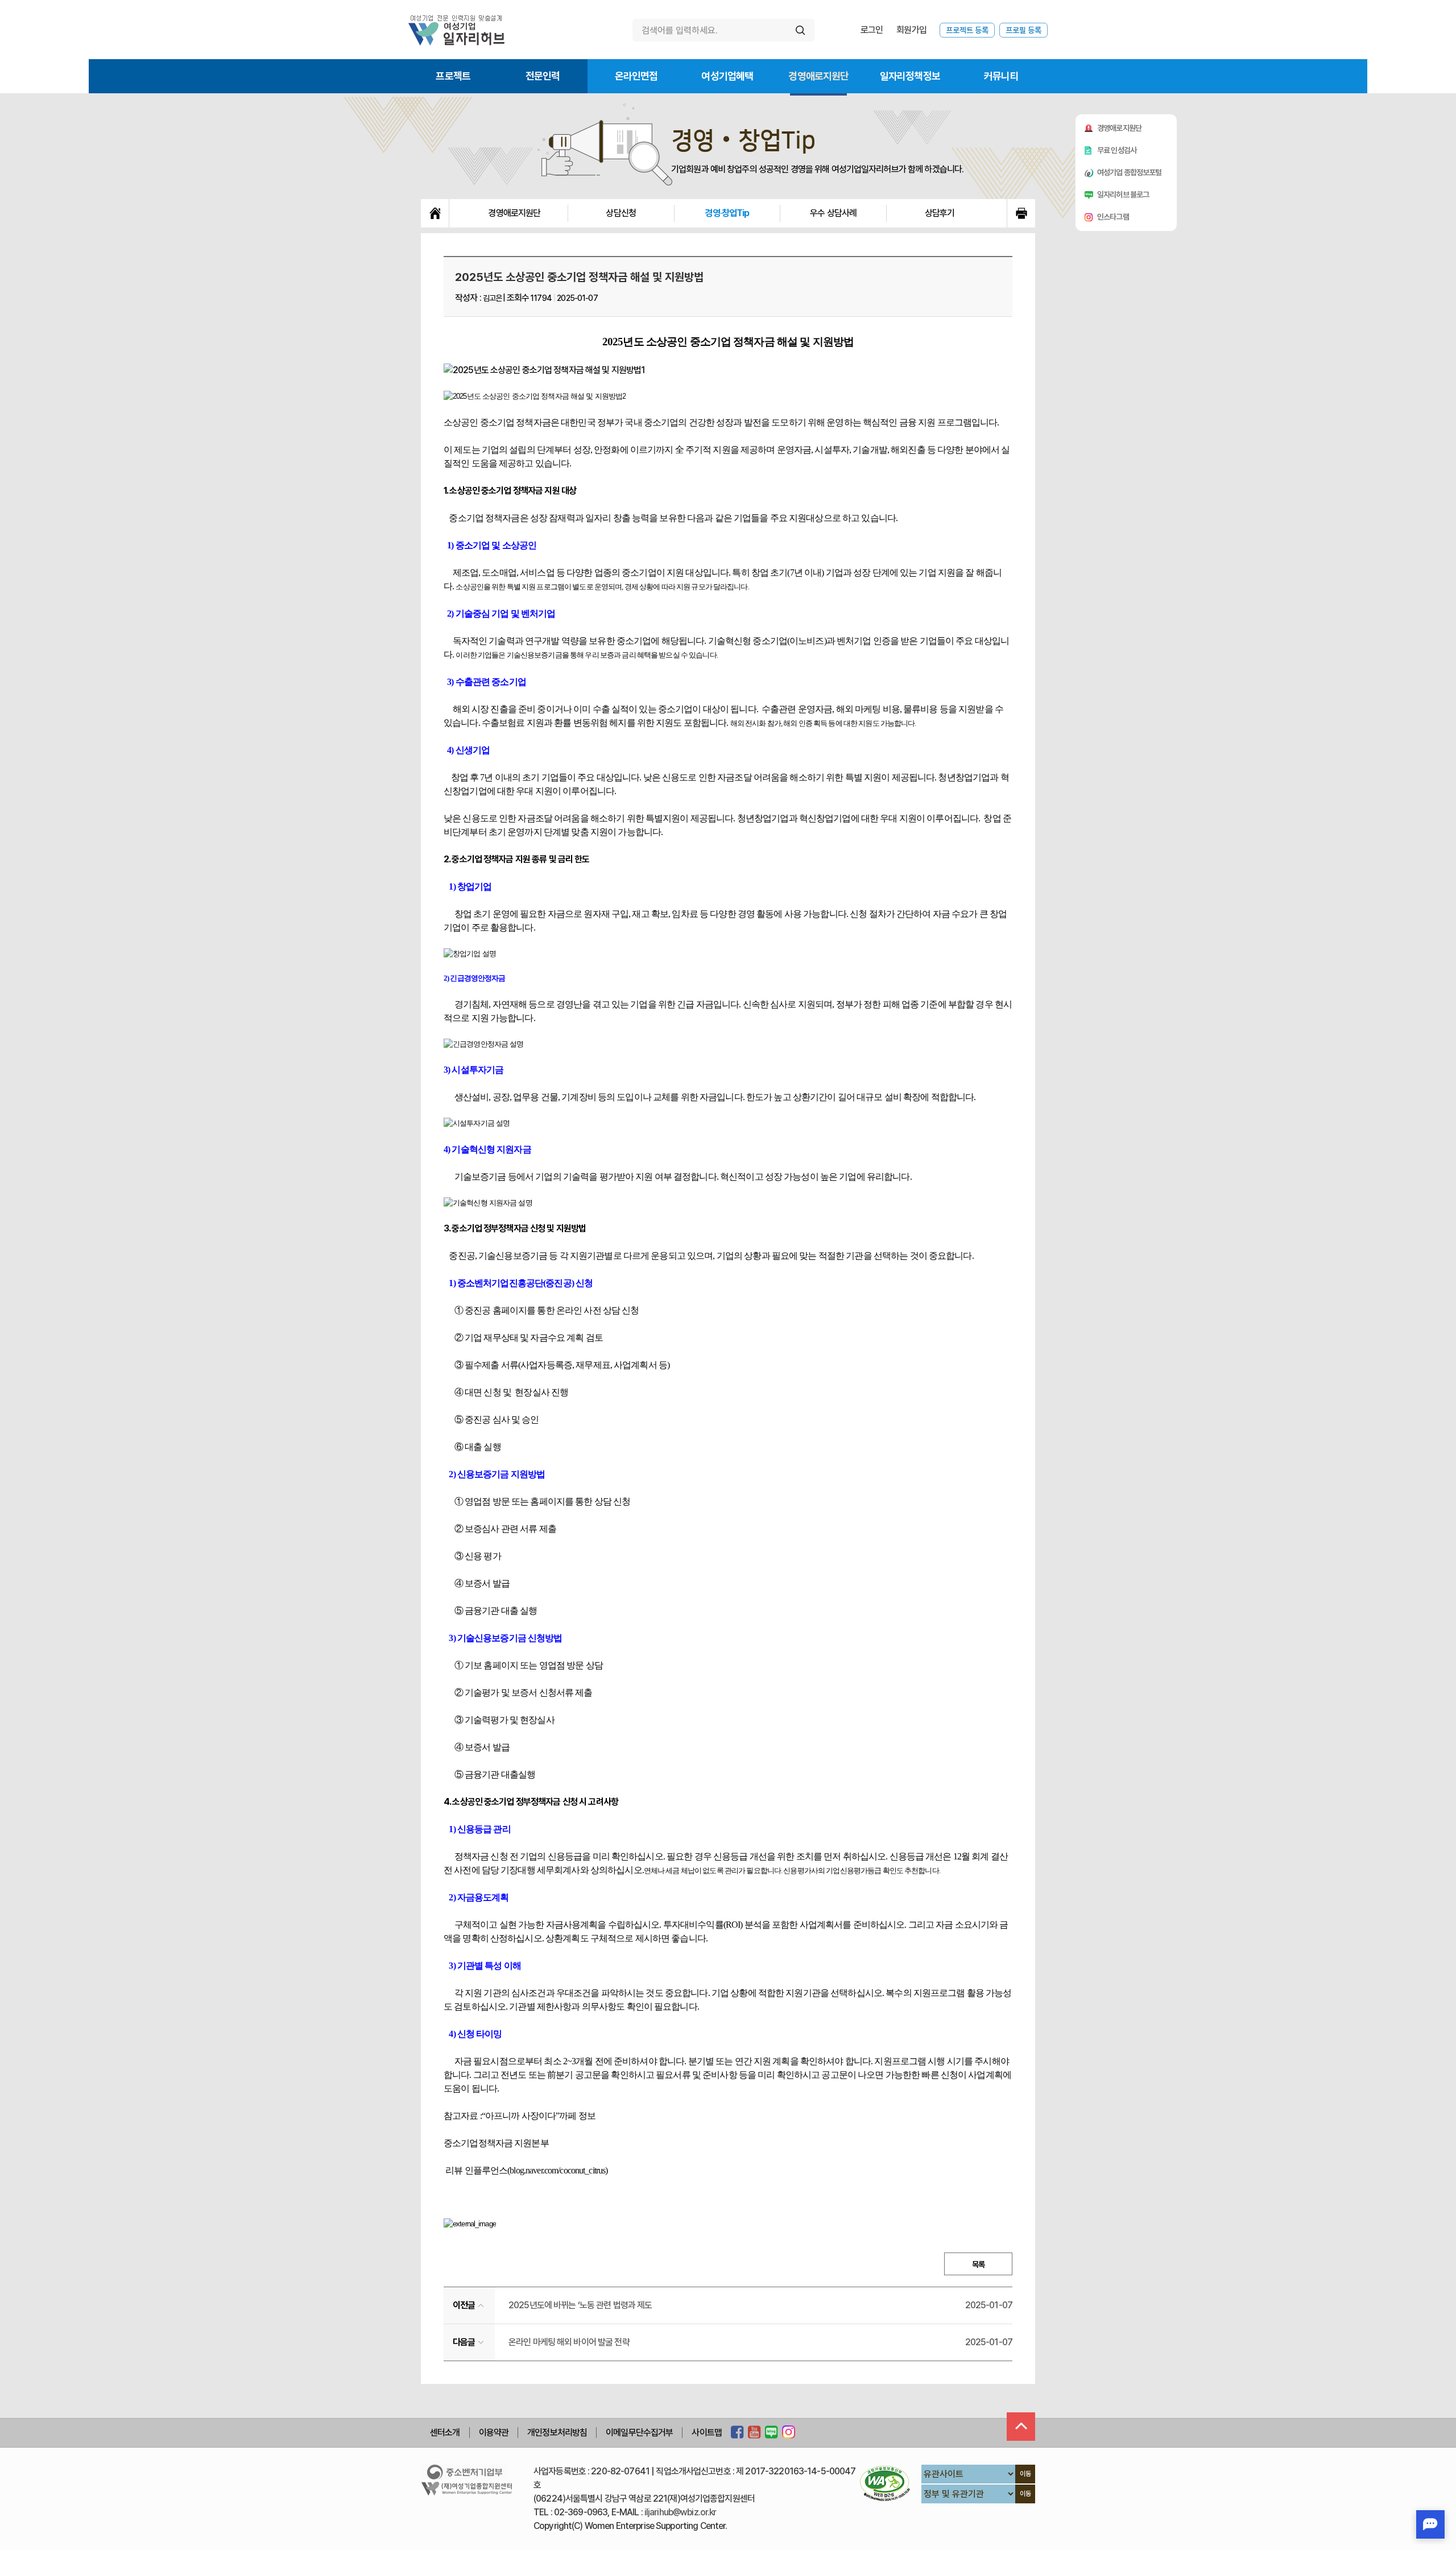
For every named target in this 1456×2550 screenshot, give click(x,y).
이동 (1025, 2474)
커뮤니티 (1001, 76)
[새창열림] (737, 2433)
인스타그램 (1113, 217)
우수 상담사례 (833, 213)
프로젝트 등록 (967, 30)
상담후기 (940, 213)
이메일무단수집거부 (639, 2433)
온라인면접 (636, 76)
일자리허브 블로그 (1123, 195)
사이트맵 (707, 2433)
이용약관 (494, 2433)
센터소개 (445, 2433)
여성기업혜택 (727, 76)
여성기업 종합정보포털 (1130, 172)
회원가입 (911, 30)
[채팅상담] (1430, 2524)
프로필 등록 (1023, 30)
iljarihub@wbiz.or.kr (681, 2512)
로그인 (872, 30)
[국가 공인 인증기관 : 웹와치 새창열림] (885, 2483)
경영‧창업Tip (727, 213)
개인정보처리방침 (557, 2433)
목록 (978, 2264)
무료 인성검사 (1117, 150)
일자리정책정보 (910, 76)
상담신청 (621, 213)
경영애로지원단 (818, 76)
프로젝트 (453, 76)
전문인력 (543, 76)
